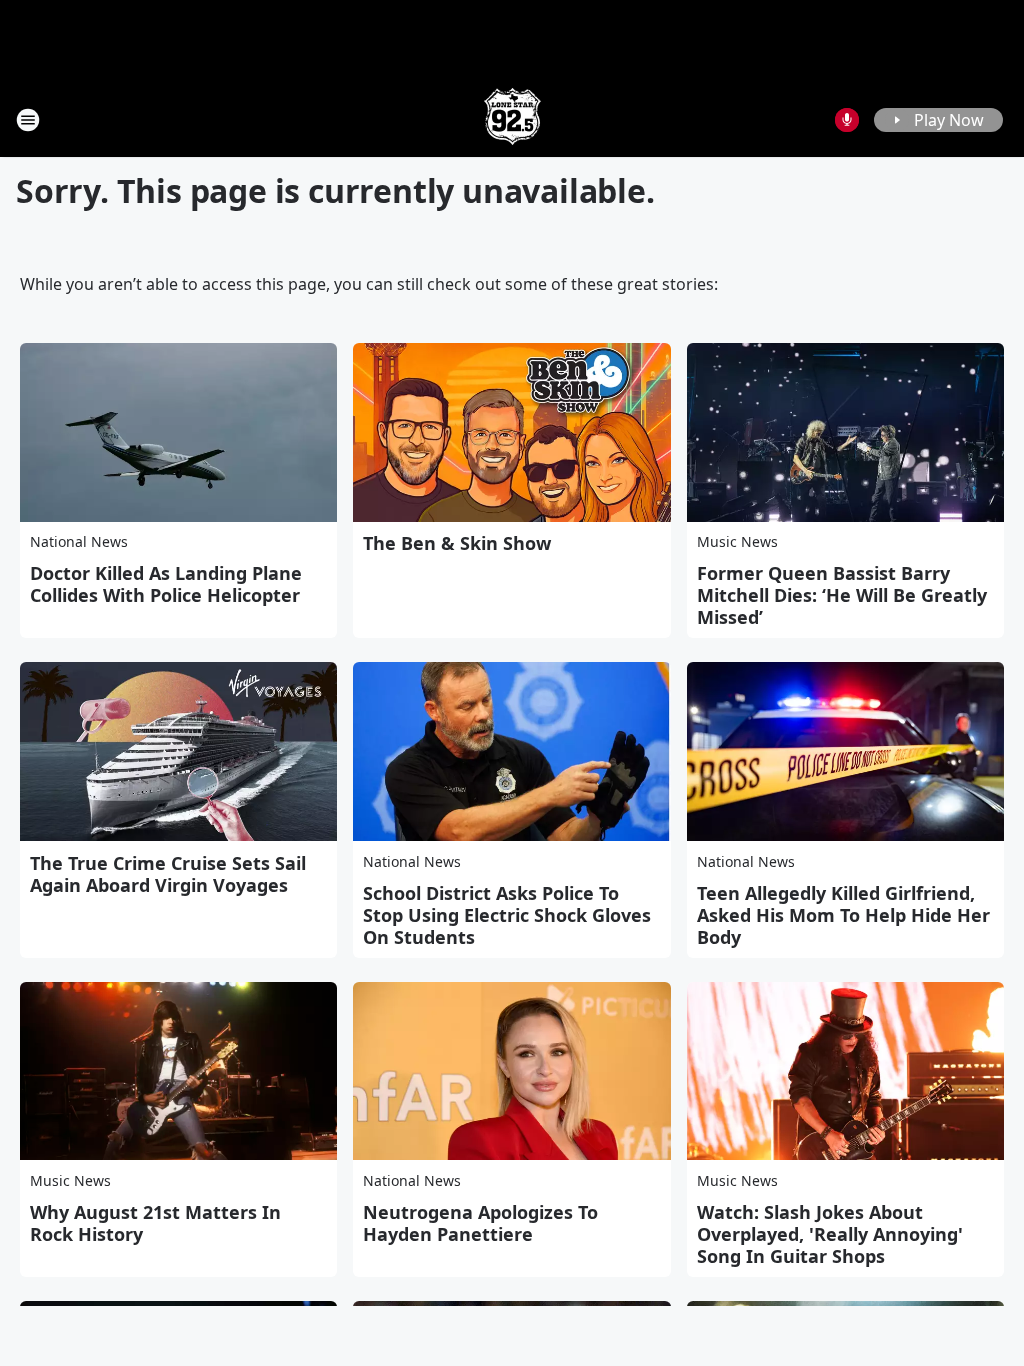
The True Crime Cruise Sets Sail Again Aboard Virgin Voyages (168, 874)
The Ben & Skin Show (457, 543)
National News (79, 541)
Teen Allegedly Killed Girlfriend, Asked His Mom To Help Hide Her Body (843, 915)
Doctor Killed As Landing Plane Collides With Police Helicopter (166, 584)
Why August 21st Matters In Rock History (155, 1223)
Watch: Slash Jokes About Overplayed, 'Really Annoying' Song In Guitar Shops (830, 1234)
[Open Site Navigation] (28, 120)
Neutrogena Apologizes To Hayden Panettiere (480, 1223)
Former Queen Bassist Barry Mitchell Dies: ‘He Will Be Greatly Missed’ (842, 595)
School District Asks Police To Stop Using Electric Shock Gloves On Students (507, 915)
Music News (737, 541)
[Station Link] (512, 119)
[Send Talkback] (847, 120)
